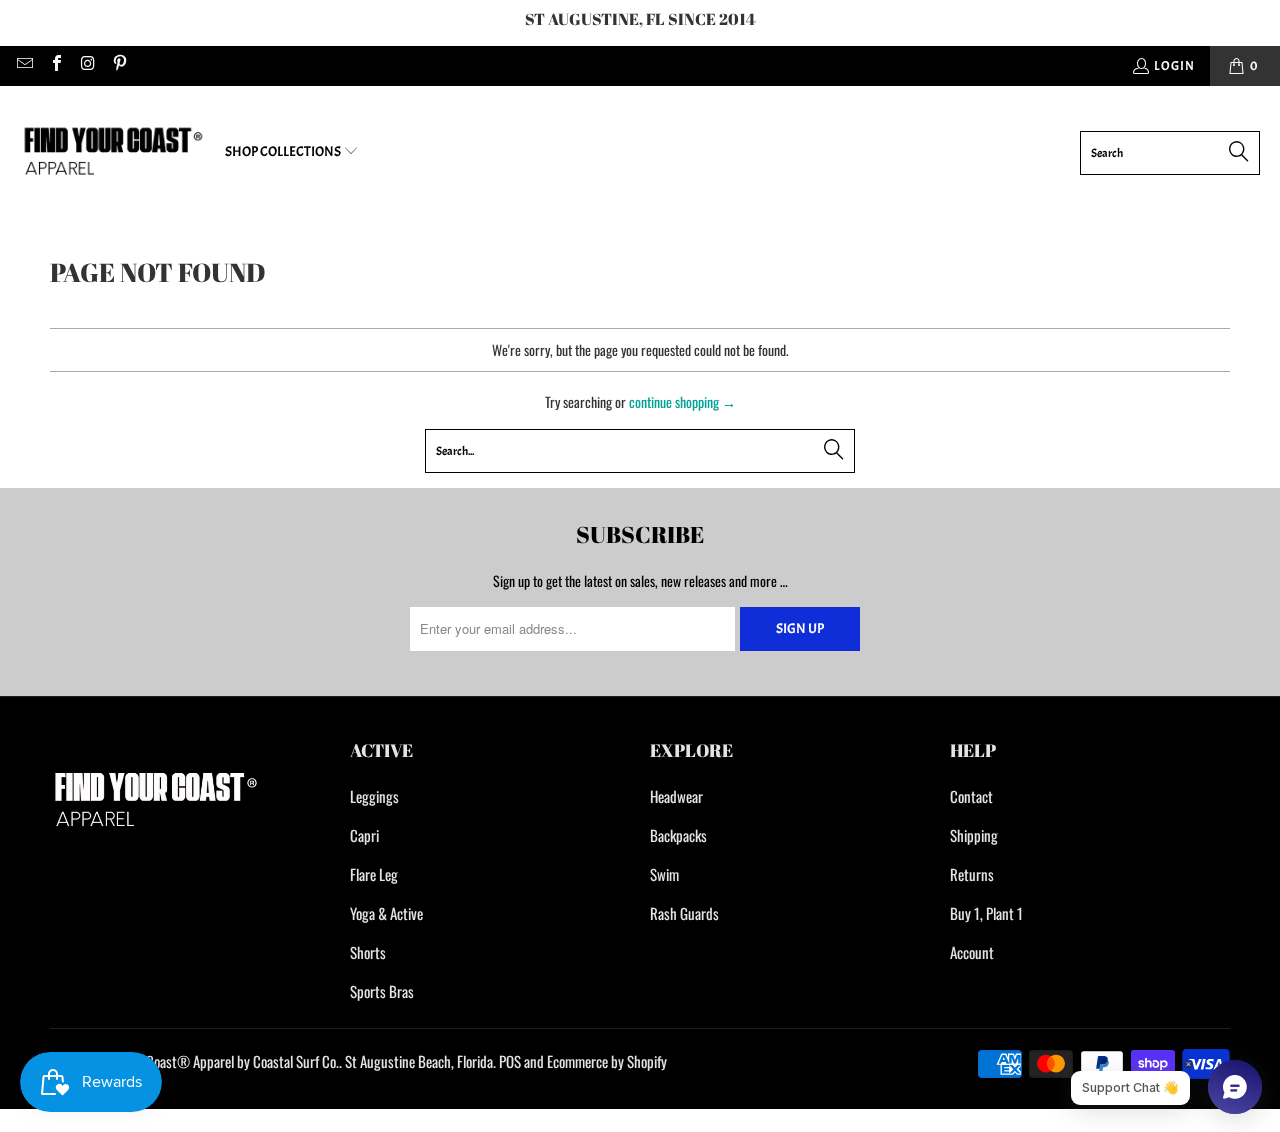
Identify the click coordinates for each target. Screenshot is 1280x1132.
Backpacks (678, 835)
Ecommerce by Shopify (607, 1061)
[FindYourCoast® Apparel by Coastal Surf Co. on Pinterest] (118, 66)
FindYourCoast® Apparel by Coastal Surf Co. (219, 1061)
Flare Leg (374, 874)
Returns (972, 874)
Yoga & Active (386, 913)
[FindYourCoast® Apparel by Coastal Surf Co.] (112, 152)
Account (972, 952)
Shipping (974, 835)
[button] (292, 152)
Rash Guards (684, 913)
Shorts (368, 952)
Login (1174, 66)
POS (510, 1061)
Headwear (676, 796)
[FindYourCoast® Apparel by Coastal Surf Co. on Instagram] (87, 66)
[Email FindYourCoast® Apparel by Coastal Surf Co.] (24, 66)
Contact (971, 796)
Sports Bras (382, 991)
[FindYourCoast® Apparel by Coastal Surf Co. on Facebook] (55, 66)
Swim (664, 874)
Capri (364, 835)
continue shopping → (682, 401)
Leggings (374, 796)
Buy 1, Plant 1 (986, 913)
